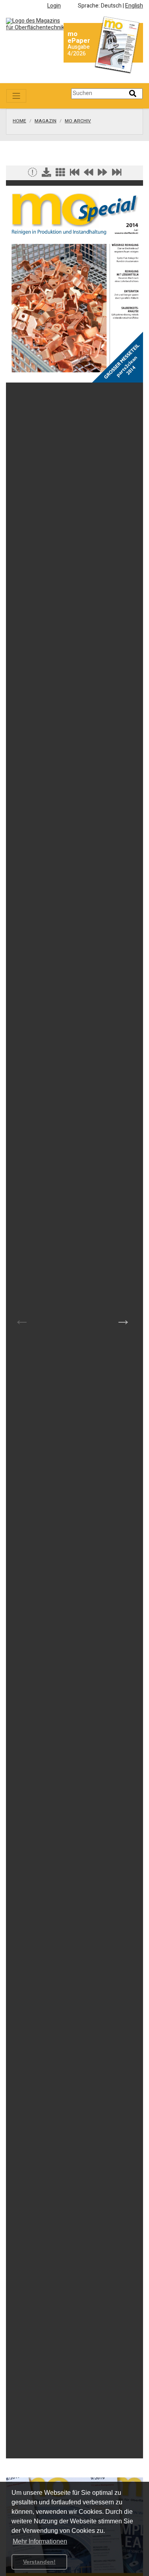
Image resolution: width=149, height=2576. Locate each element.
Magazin (45, 121)
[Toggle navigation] (16, 96)
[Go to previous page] (89, 174)
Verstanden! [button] (39, 2562)
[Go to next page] (103, 174)
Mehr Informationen (40, 2541)
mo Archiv (78, 121)
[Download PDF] (46, 174)
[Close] (33, 174)
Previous (22, 1319)
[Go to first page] (75, 174)
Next (123, 1319)
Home (19, 121)
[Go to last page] (117, 174)
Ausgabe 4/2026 (79, 50)
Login (54, 6)
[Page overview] (60, 174)
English (134, 6)
